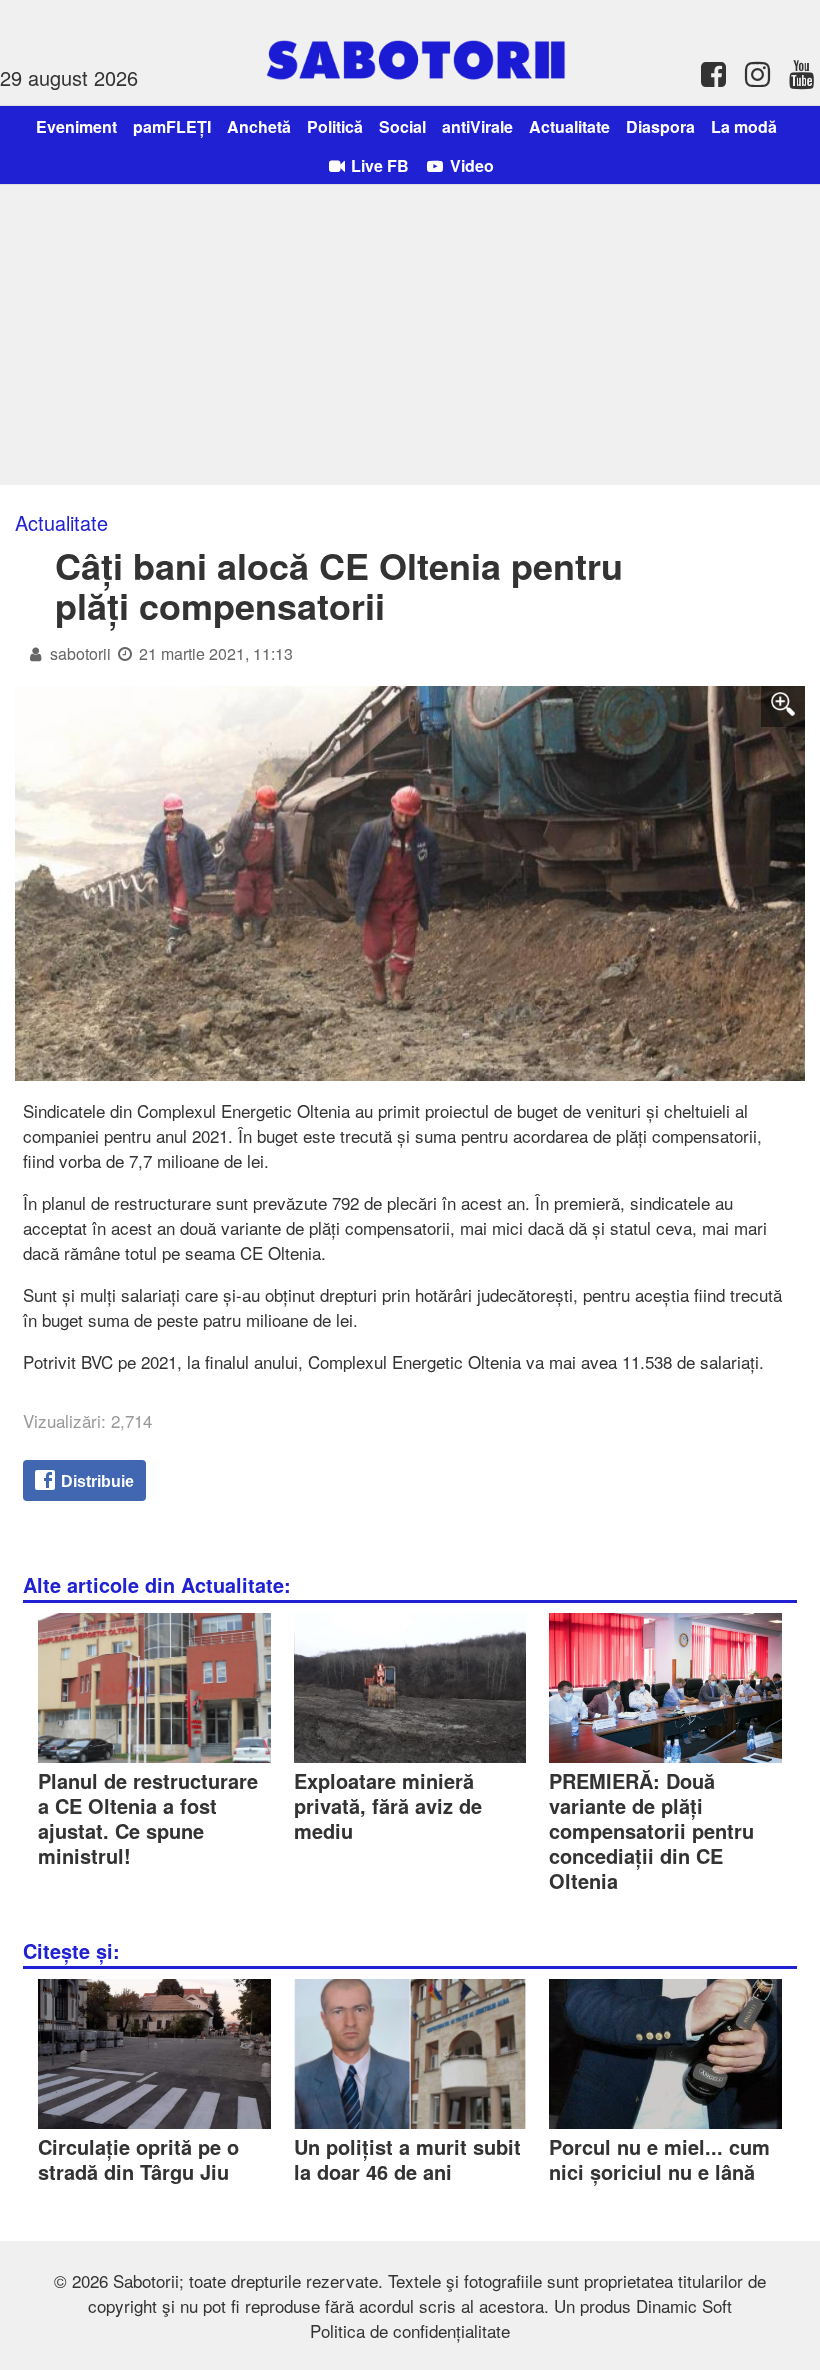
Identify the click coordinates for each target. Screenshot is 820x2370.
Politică (335, 126)
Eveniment (76, 126)
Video (470, 165)
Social (402, 126)
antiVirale (477, 126)
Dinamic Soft (684, 2305)
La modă (744, 126)
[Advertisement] (410, 335)
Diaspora (660, 126)
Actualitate (569, 126)
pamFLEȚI (172, 126)
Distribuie (95, 1481)
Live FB (378, 165)
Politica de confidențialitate (410, 2330)
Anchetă (259, 126)
